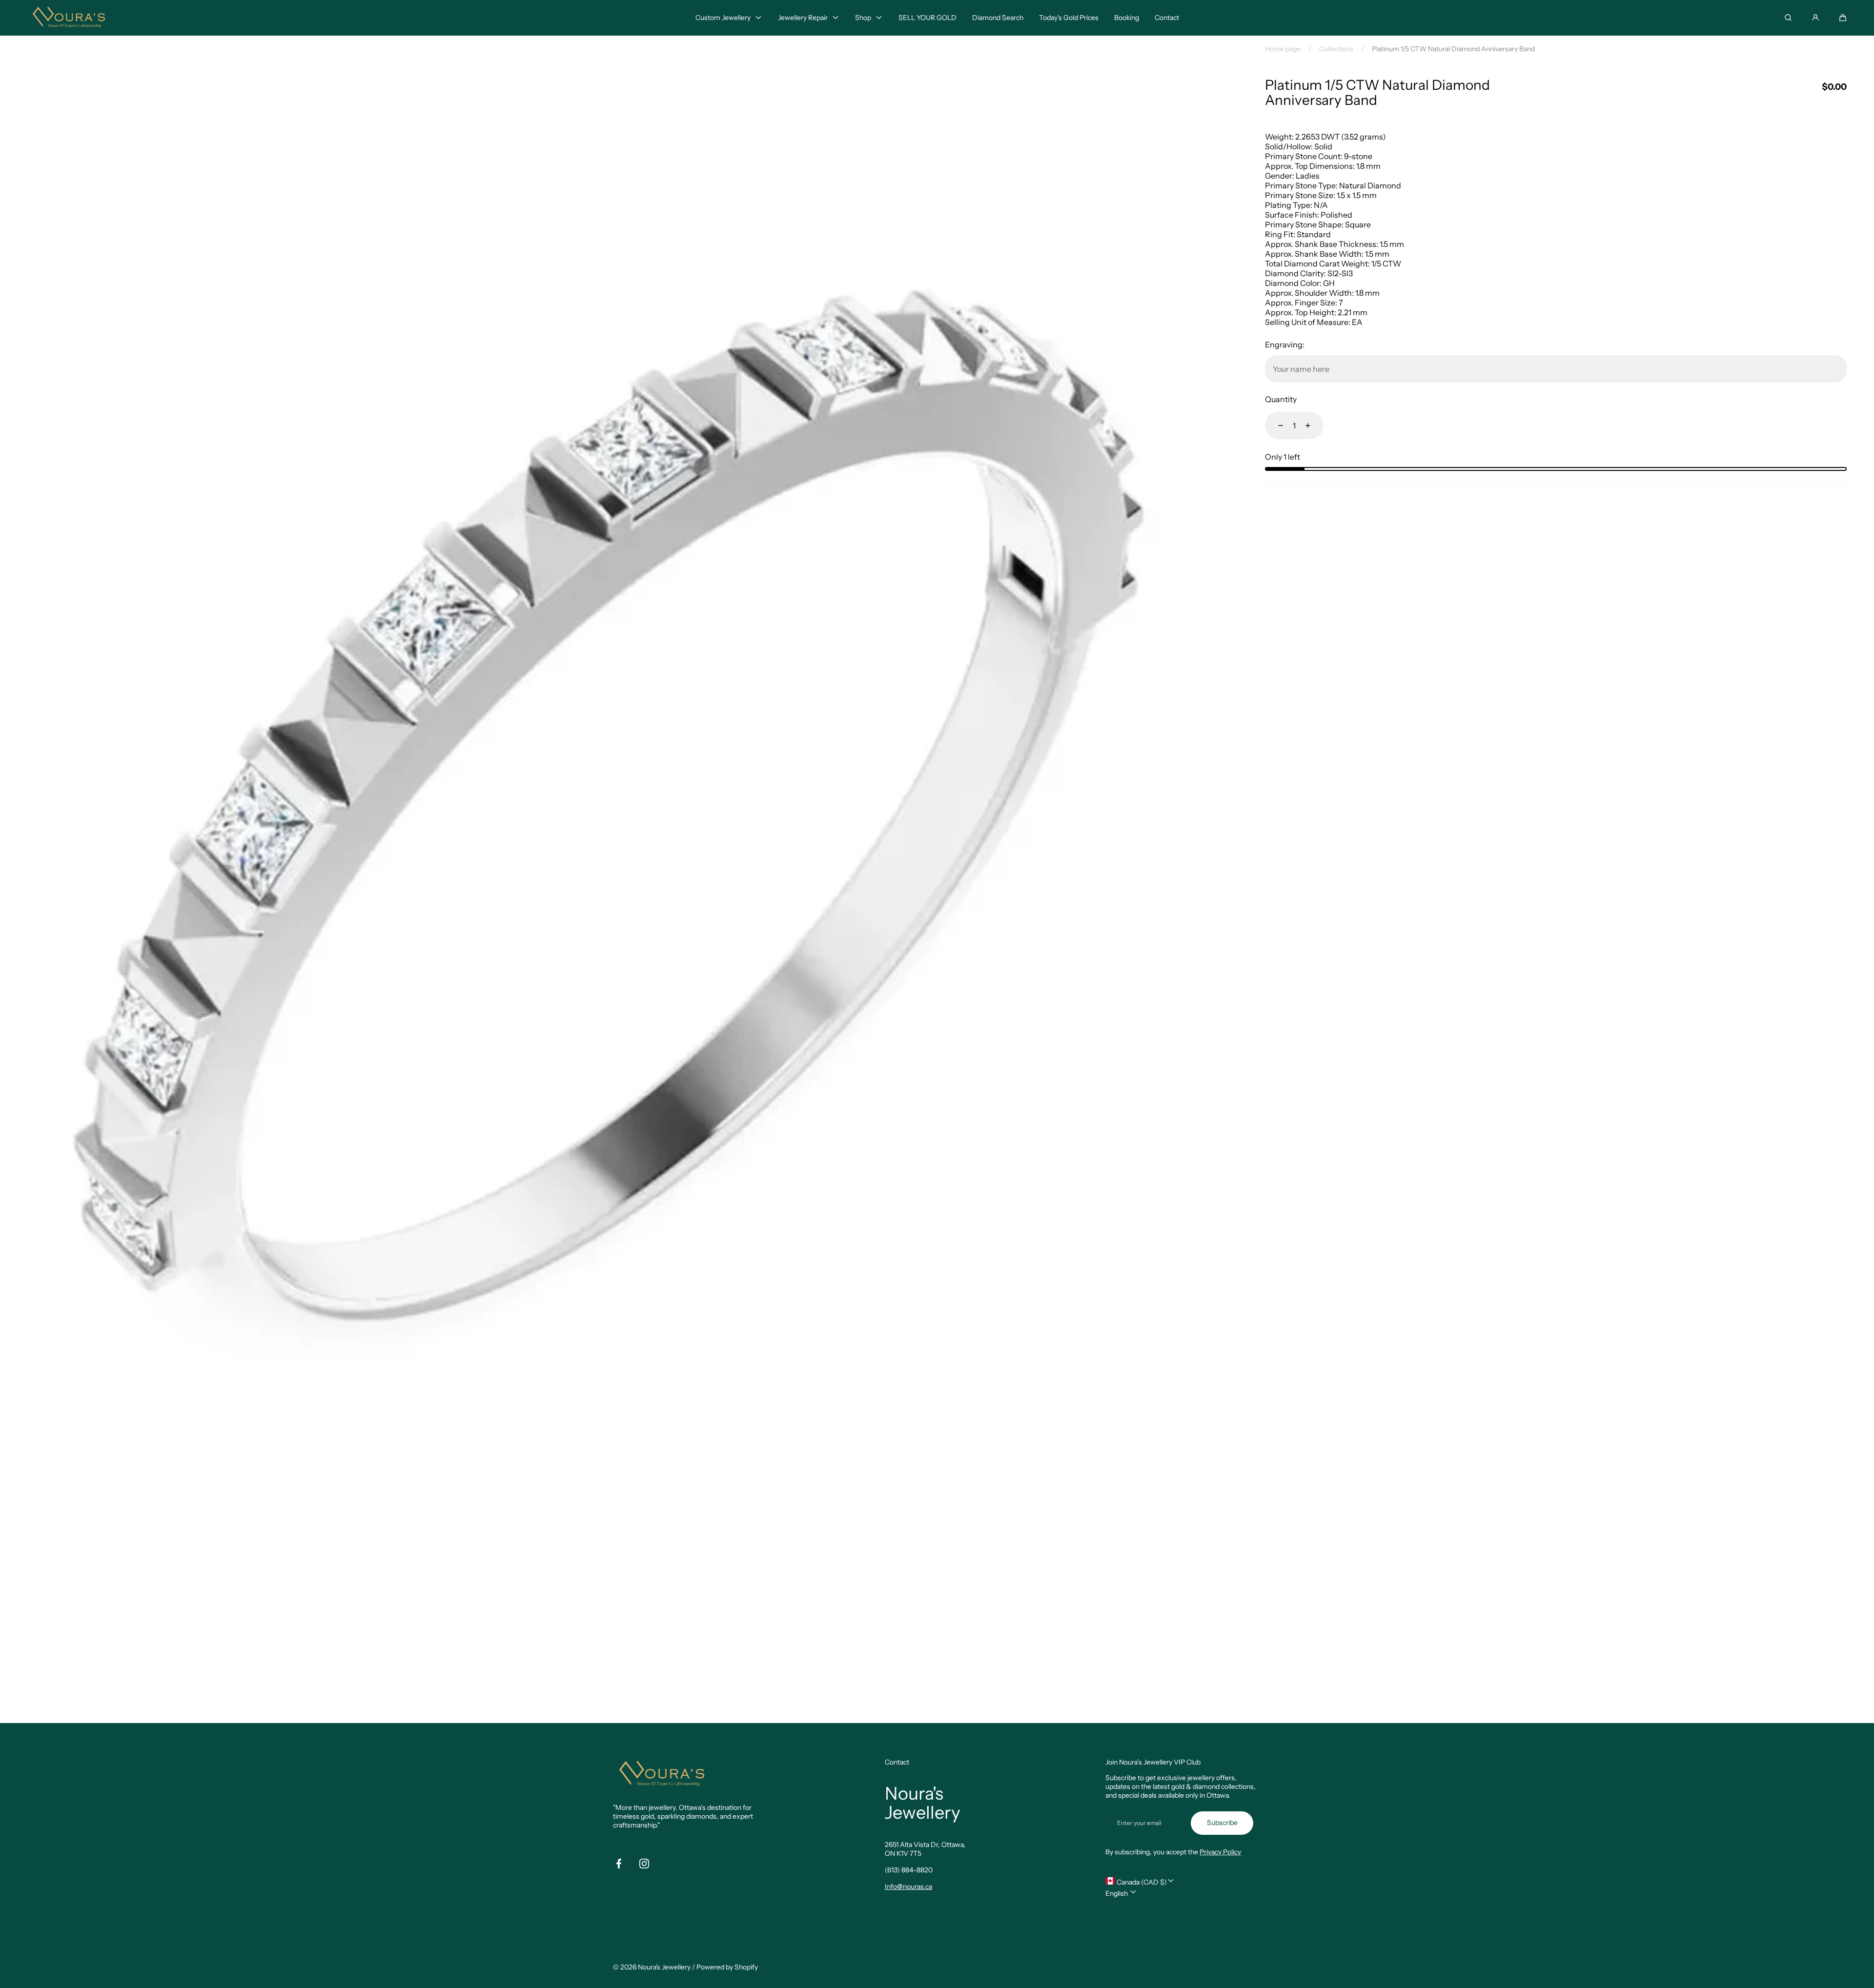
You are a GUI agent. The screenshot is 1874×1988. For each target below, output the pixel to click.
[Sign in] (1815, 18)
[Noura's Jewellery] (69, 18)
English (1117, 1893)
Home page (1283, 49)
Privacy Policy (1220, 1852)
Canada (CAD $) (1141, 1882)
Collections (1336, 49)
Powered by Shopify (727, 1967)
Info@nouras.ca (908, 1887)
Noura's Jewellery (664, 1967)
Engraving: (1285, 345)
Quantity (1281, 399)
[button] (1843, 18)
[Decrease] (1275, 426)
